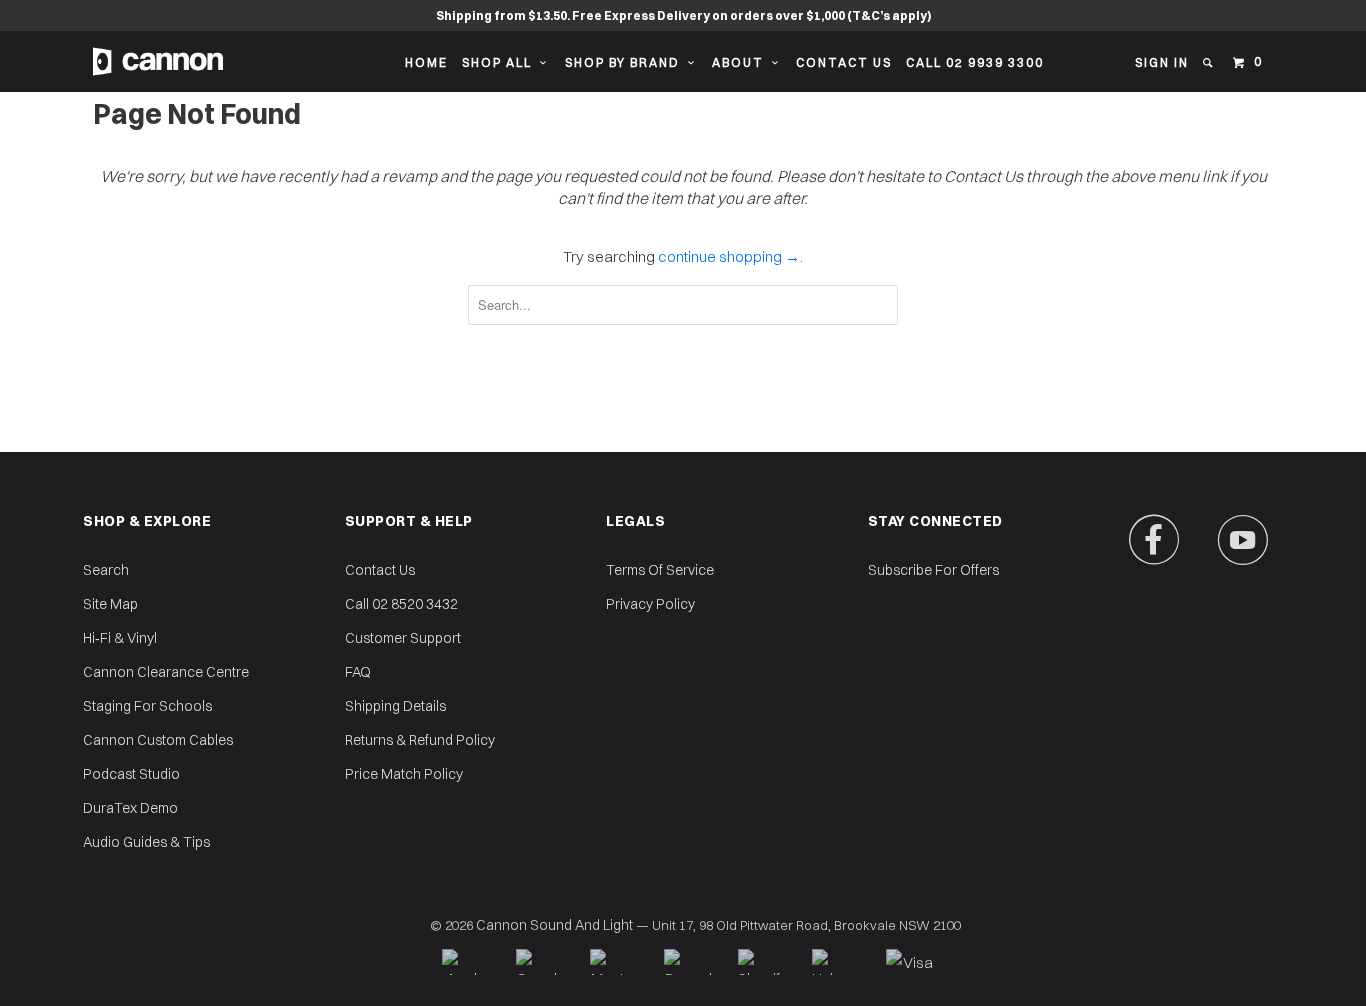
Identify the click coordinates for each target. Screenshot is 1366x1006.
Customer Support (403, 638)
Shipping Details (395, 706)
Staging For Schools (147, 706)
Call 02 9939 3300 (975, 62)
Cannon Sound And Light (554, 925)
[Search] (1209, 63)
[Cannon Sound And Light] (158, 61)
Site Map (110, 604)
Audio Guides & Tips (146, 842)
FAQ (358, 672)
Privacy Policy (650, 604)
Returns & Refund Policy (420, 740)
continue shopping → (729, 256)
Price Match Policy (404, 774)
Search (106, 570)
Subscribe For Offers (933, 570)
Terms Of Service (660, 570)
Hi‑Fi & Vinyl (120, 638)
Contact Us (844, 62)
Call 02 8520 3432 (401, 604)
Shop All (501, 62)
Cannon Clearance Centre (166, 672)
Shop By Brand (626, 62)
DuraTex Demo (130, 808)
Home (426, 62)
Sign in (1162, 62)
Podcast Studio (131, 774)
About (742, 62)
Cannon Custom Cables (158, 740)
